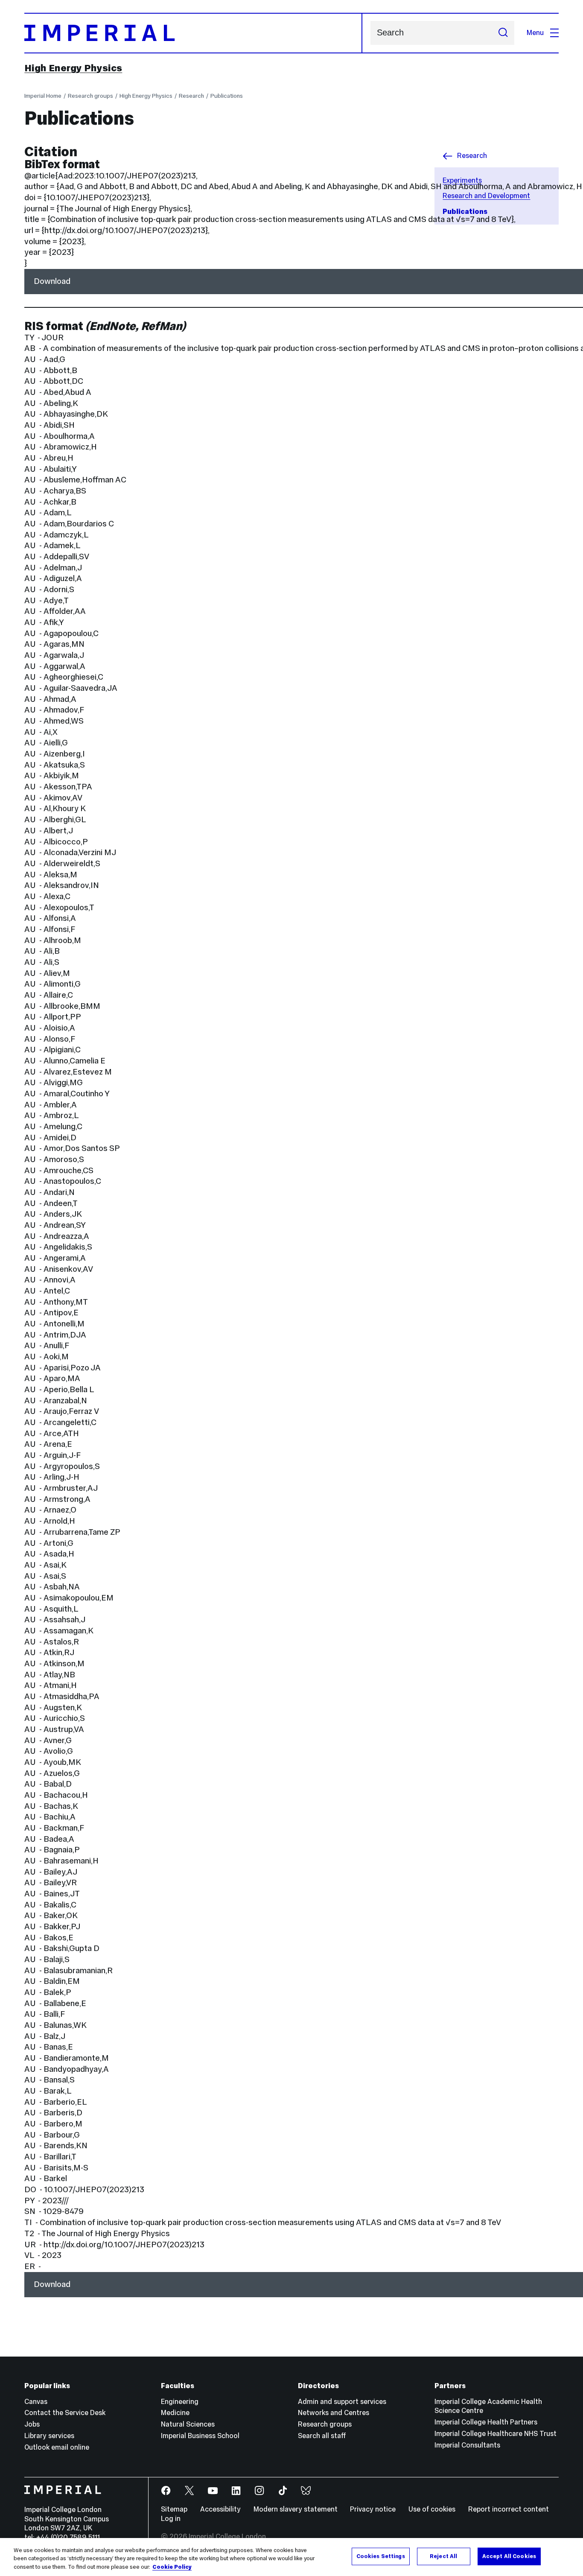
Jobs (32, 2424)
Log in (171, 2519)
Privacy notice (373, 2509)
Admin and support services (342, 2402)
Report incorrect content (509, 2509)
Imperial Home (43, 96)
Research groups (90, 96)
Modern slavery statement (296, 2509)
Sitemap (174, 2509)
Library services (49, 2436)
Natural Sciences (188, 2424)
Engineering (180, 2402)
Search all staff (322, 2436)
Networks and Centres (334, 2413)
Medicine (175, 2413)
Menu (535, 33)
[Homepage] (193, 33)
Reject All (443, 2556)
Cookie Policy (172, 2567)
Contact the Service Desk (65, 2413)
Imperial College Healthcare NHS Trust (496, 2434)
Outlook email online (57, 2447)
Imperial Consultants (467, 2445)
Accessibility (220, 2509)
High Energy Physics (73, 68)
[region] (291, 2557)
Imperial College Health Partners (486, 2422)
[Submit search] (503, 33)
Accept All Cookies (509, 2556)
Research (191, 96)
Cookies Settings (381, 2556)
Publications (227, 96)
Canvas (36, 2402)
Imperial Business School (200, 2436)
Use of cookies (432, 2509)
